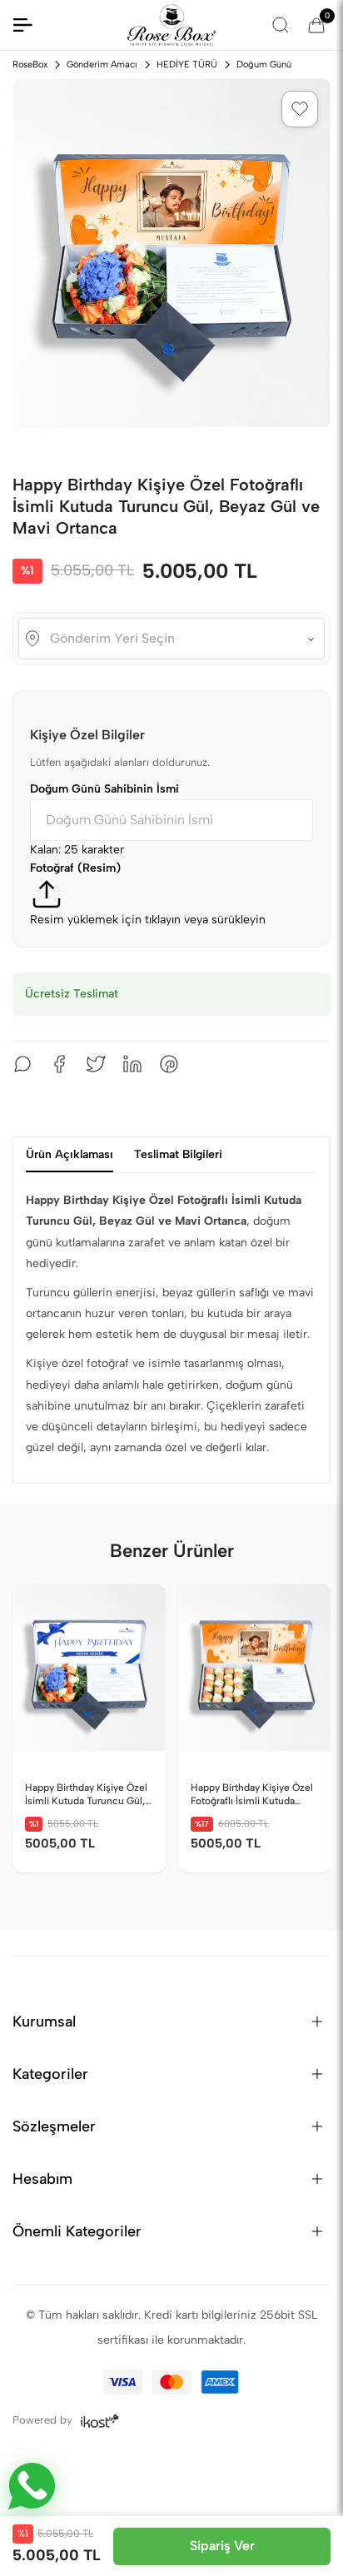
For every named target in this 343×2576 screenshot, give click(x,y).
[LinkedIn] (132, 1064)
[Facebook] (59, 1064)
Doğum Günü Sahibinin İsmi (104, 789)
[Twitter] (96, 1064)
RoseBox (30, 65)
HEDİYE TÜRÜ (187, 65)
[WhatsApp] (22, 1064)
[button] (300, 109)
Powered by (44, 2420)
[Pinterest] (169, 1064)
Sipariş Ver (222, 2546)
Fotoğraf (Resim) (75, 868)
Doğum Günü (264, 65)
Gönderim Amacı (102, 65)
